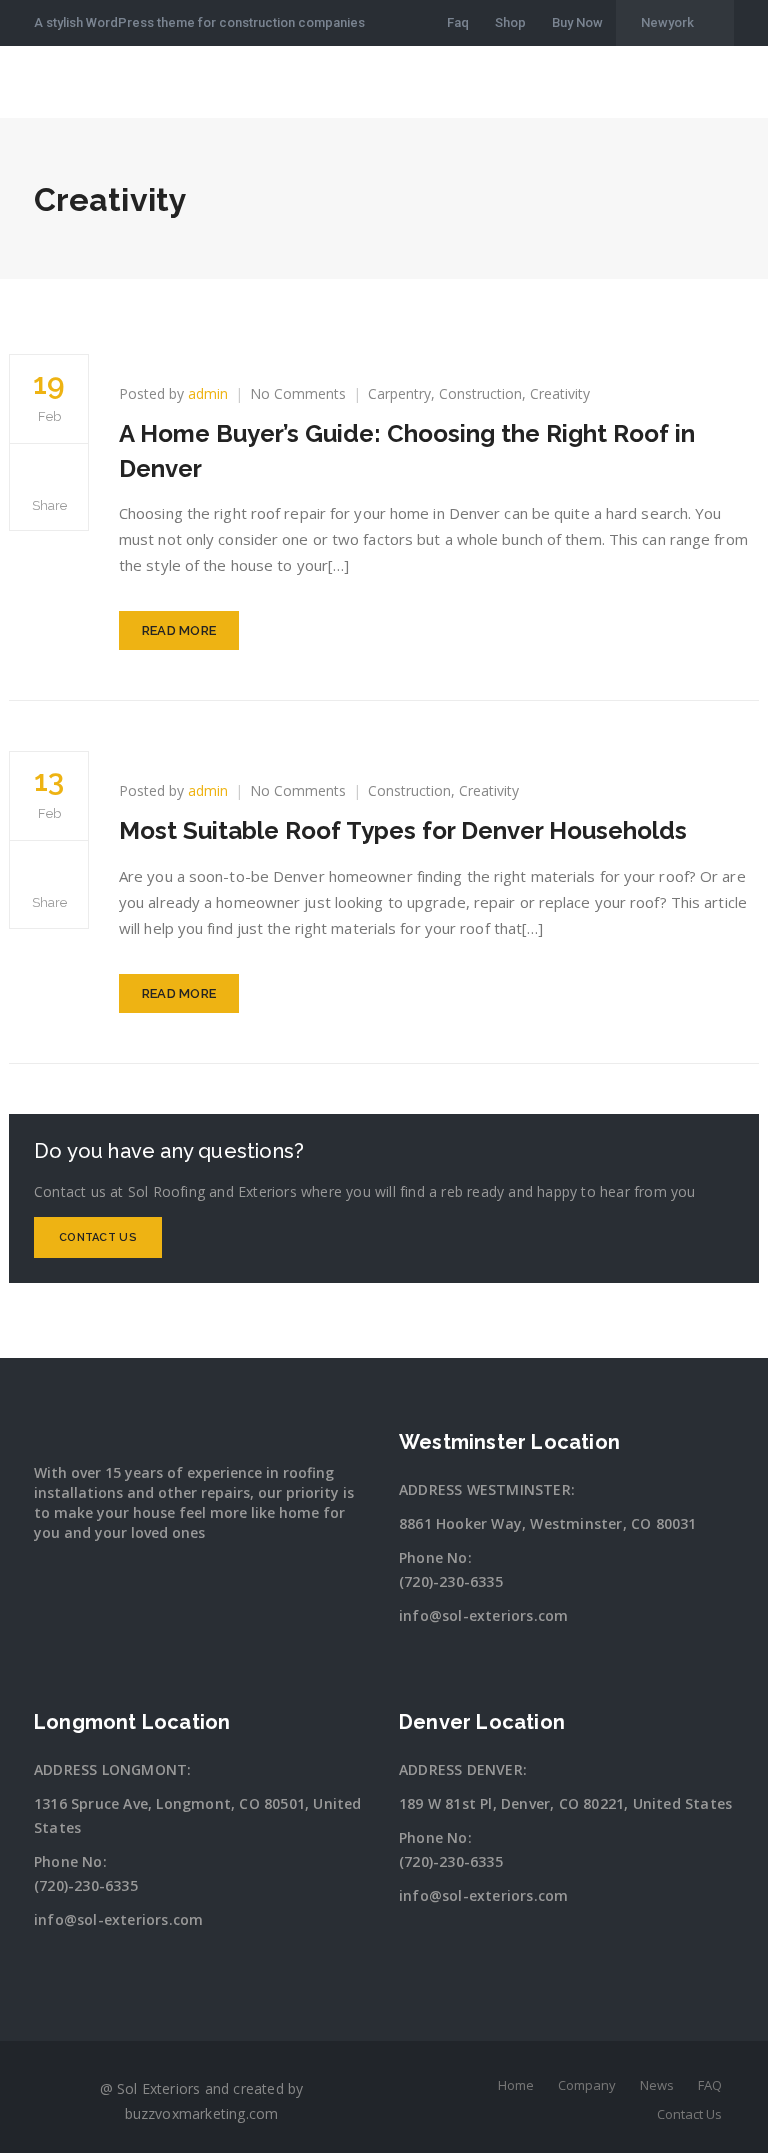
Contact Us (98, 1237)
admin (208, 393)
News (657, 2085)
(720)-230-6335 (451, 1581)
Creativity (560, 393)
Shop (510, 22)
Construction (480, 393)
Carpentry (399, 393)
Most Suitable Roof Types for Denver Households (403, 830)
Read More (179, 630)
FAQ (710, 2085)
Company (587, 2085)
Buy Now (577, 22)
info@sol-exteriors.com (483, 1615)
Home (516, 2085)
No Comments (298, 393)
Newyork (667, 22)
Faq (458, 22)
